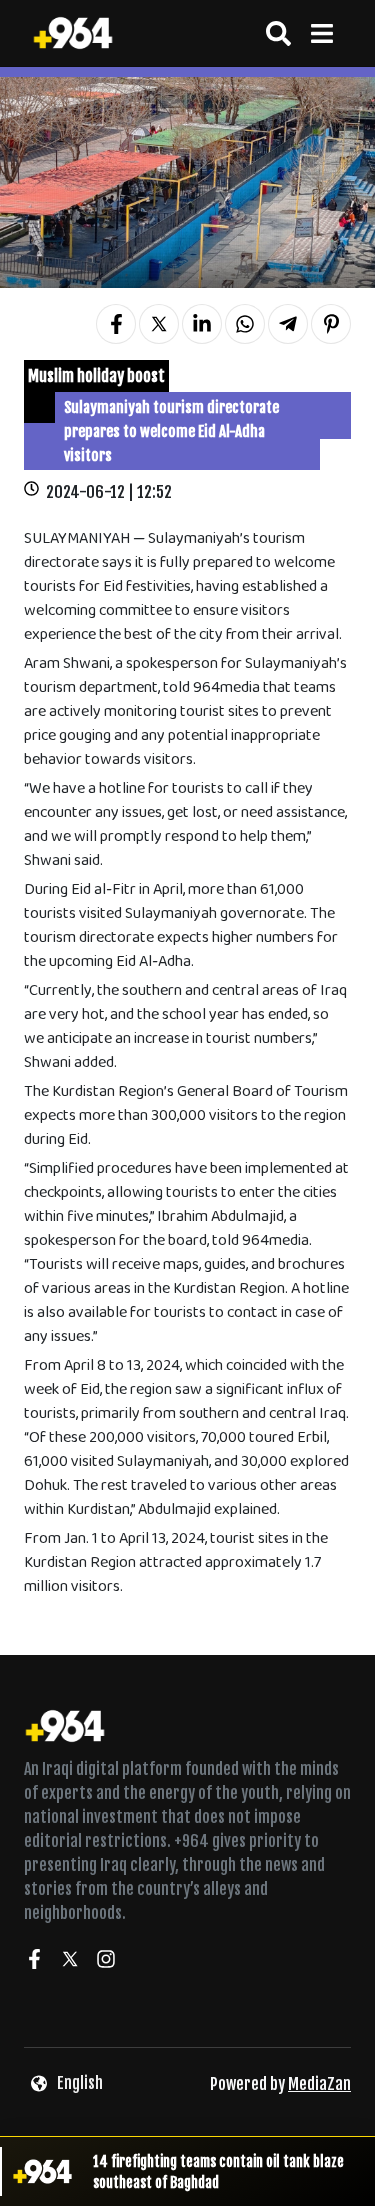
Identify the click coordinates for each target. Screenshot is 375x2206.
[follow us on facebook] (34, 1962)
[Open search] (278, 33)
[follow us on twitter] (70, 1962)
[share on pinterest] (331, 324)
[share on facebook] (116, 324)
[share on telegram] (288, 324)
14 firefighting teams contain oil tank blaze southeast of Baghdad (218, 2172)
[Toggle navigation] (321, 33)
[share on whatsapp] (245, 324)
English (80, 2083)
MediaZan (319, 2084)
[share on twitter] (159, 324)
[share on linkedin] (202, 324)
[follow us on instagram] (106, 1962)
